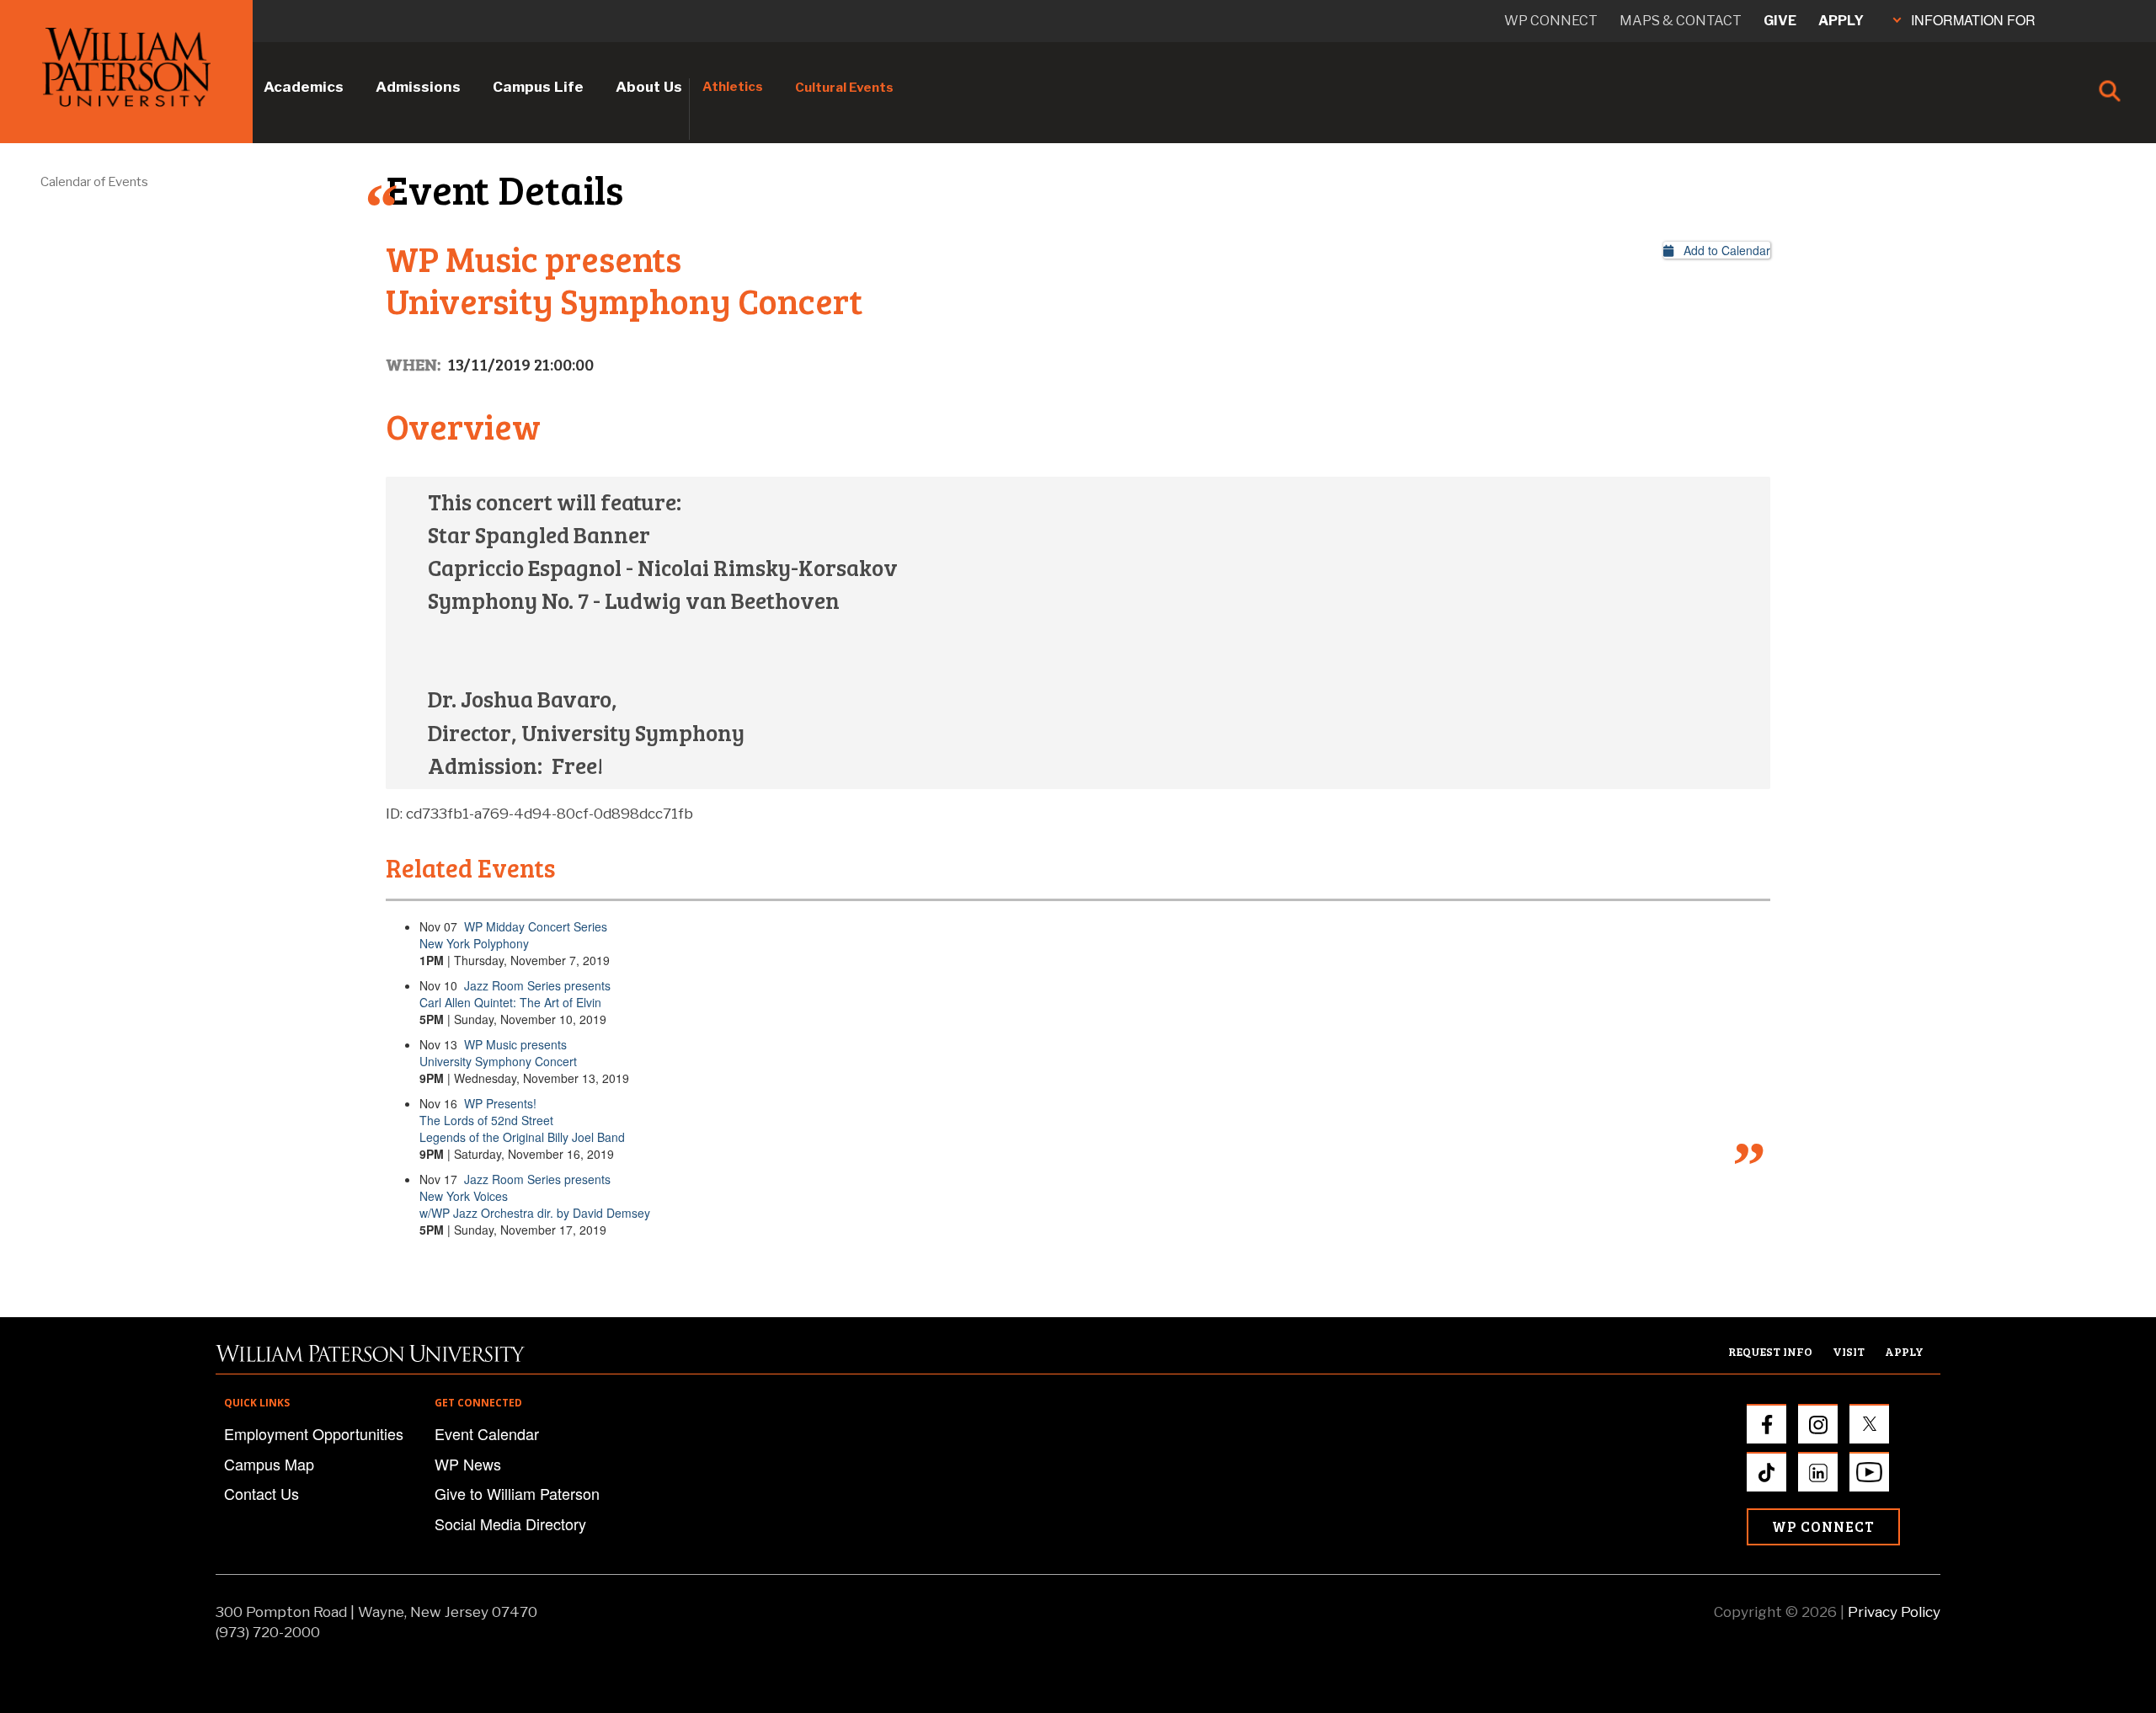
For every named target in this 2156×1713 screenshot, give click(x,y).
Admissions (418, 87)
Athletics (733, 87)
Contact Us (261, 1493)
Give (1780, 21)
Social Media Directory (510, 1524)
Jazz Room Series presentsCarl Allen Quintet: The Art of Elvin (515, 994)
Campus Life (538, 87)
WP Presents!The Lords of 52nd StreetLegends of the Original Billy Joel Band (522, 1120)
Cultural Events (844, 88)
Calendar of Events (94, 182)
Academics (304, 87)
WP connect (1551, 21)
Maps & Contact (1681, 21)
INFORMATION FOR (1973, 20)
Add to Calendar (1722, 250)
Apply (1841, 21)
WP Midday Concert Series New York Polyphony (513, 935)
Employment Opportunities (314, 1433)
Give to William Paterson (517, 1493)
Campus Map (269, 1464)
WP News (468, 1464)
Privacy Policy (1894, 1612)
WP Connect (1823, 1526)
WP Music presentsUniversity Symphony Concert (498, 1053)
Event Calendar (487, 1433)
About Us (649, 87)
